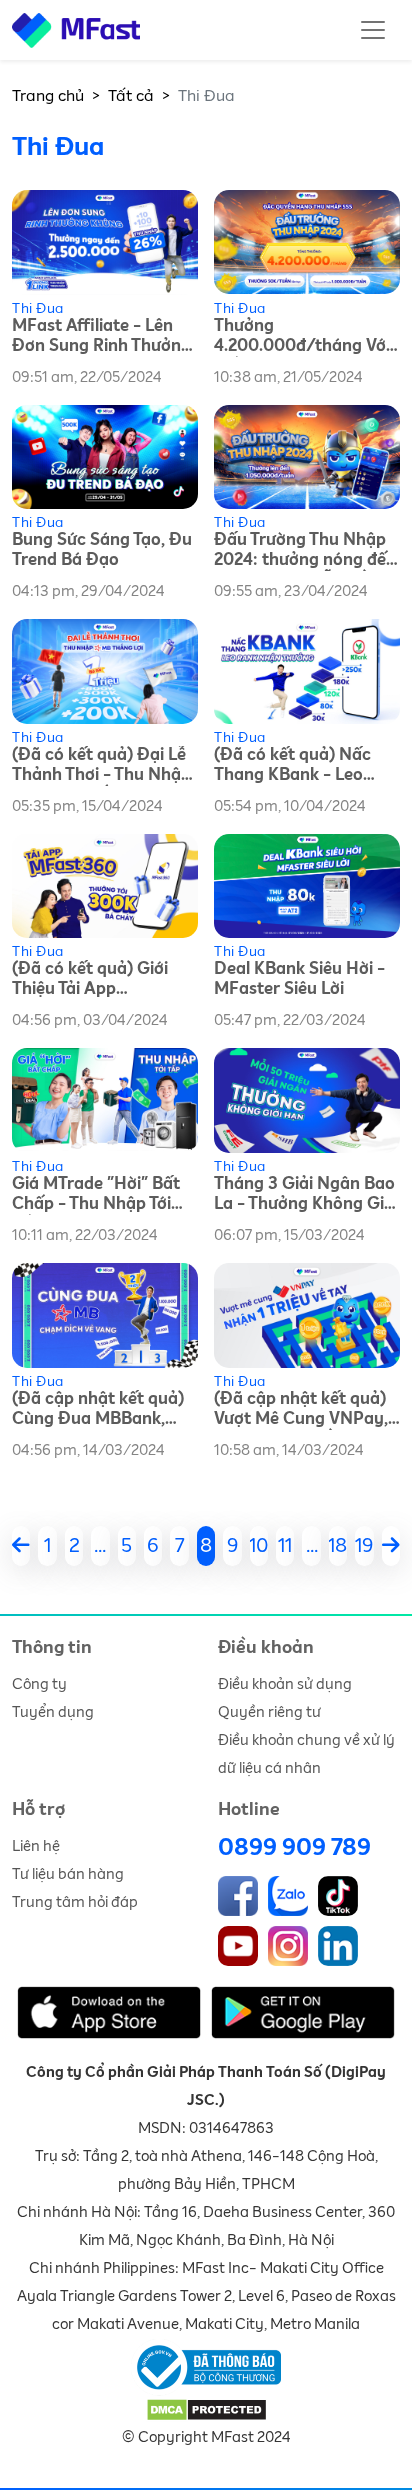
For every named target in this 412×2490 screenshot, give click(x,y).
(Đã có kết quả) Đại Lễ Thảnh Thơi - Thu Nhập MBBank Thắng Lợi (101, 766)
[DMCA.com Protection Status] (206, 2409)
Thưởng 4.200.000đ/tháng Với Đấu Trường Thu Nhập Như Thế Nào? (302, 337)
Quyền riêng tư (269, 1712)
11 (285, 1546)
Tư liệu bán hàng (68, 1874)
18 (337, 1546)
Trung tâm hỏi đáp (75, 1902)
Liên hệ (36, 1846)
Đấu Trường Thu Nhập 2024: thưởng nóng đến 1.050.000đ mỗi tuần (305, 551)
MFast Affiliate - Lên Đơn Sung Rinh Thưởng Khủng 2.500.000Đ (101, 337)
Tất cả (131, 96)
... (100, 1546)
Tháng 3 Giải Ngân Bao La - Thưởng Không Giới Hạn (306, 1195)
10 (259, 1546)
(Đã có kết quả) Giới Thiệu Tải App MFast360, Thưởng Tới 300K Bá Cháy (98, 980)
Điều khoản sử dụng (285, 1684)
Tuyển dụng (53, 1712)
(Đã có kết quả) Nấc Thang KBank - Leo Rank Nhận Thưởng (292, 766)
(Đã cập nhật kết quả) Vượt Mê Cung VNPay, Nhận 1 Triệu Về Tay (301, 1410)
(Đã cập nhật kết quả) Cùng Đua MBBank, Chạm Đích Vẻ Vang (98, 1410)
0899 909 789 (294, 1848)
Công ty (39, 1684)
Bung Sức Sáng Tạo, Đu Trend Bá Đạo (102, 550)
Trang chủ (48, 96)
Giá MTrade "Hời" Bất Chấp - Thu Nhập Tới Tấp (96, 1195)
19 (364, 1546)
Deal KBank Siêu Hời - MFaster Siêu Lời (299, 979)
